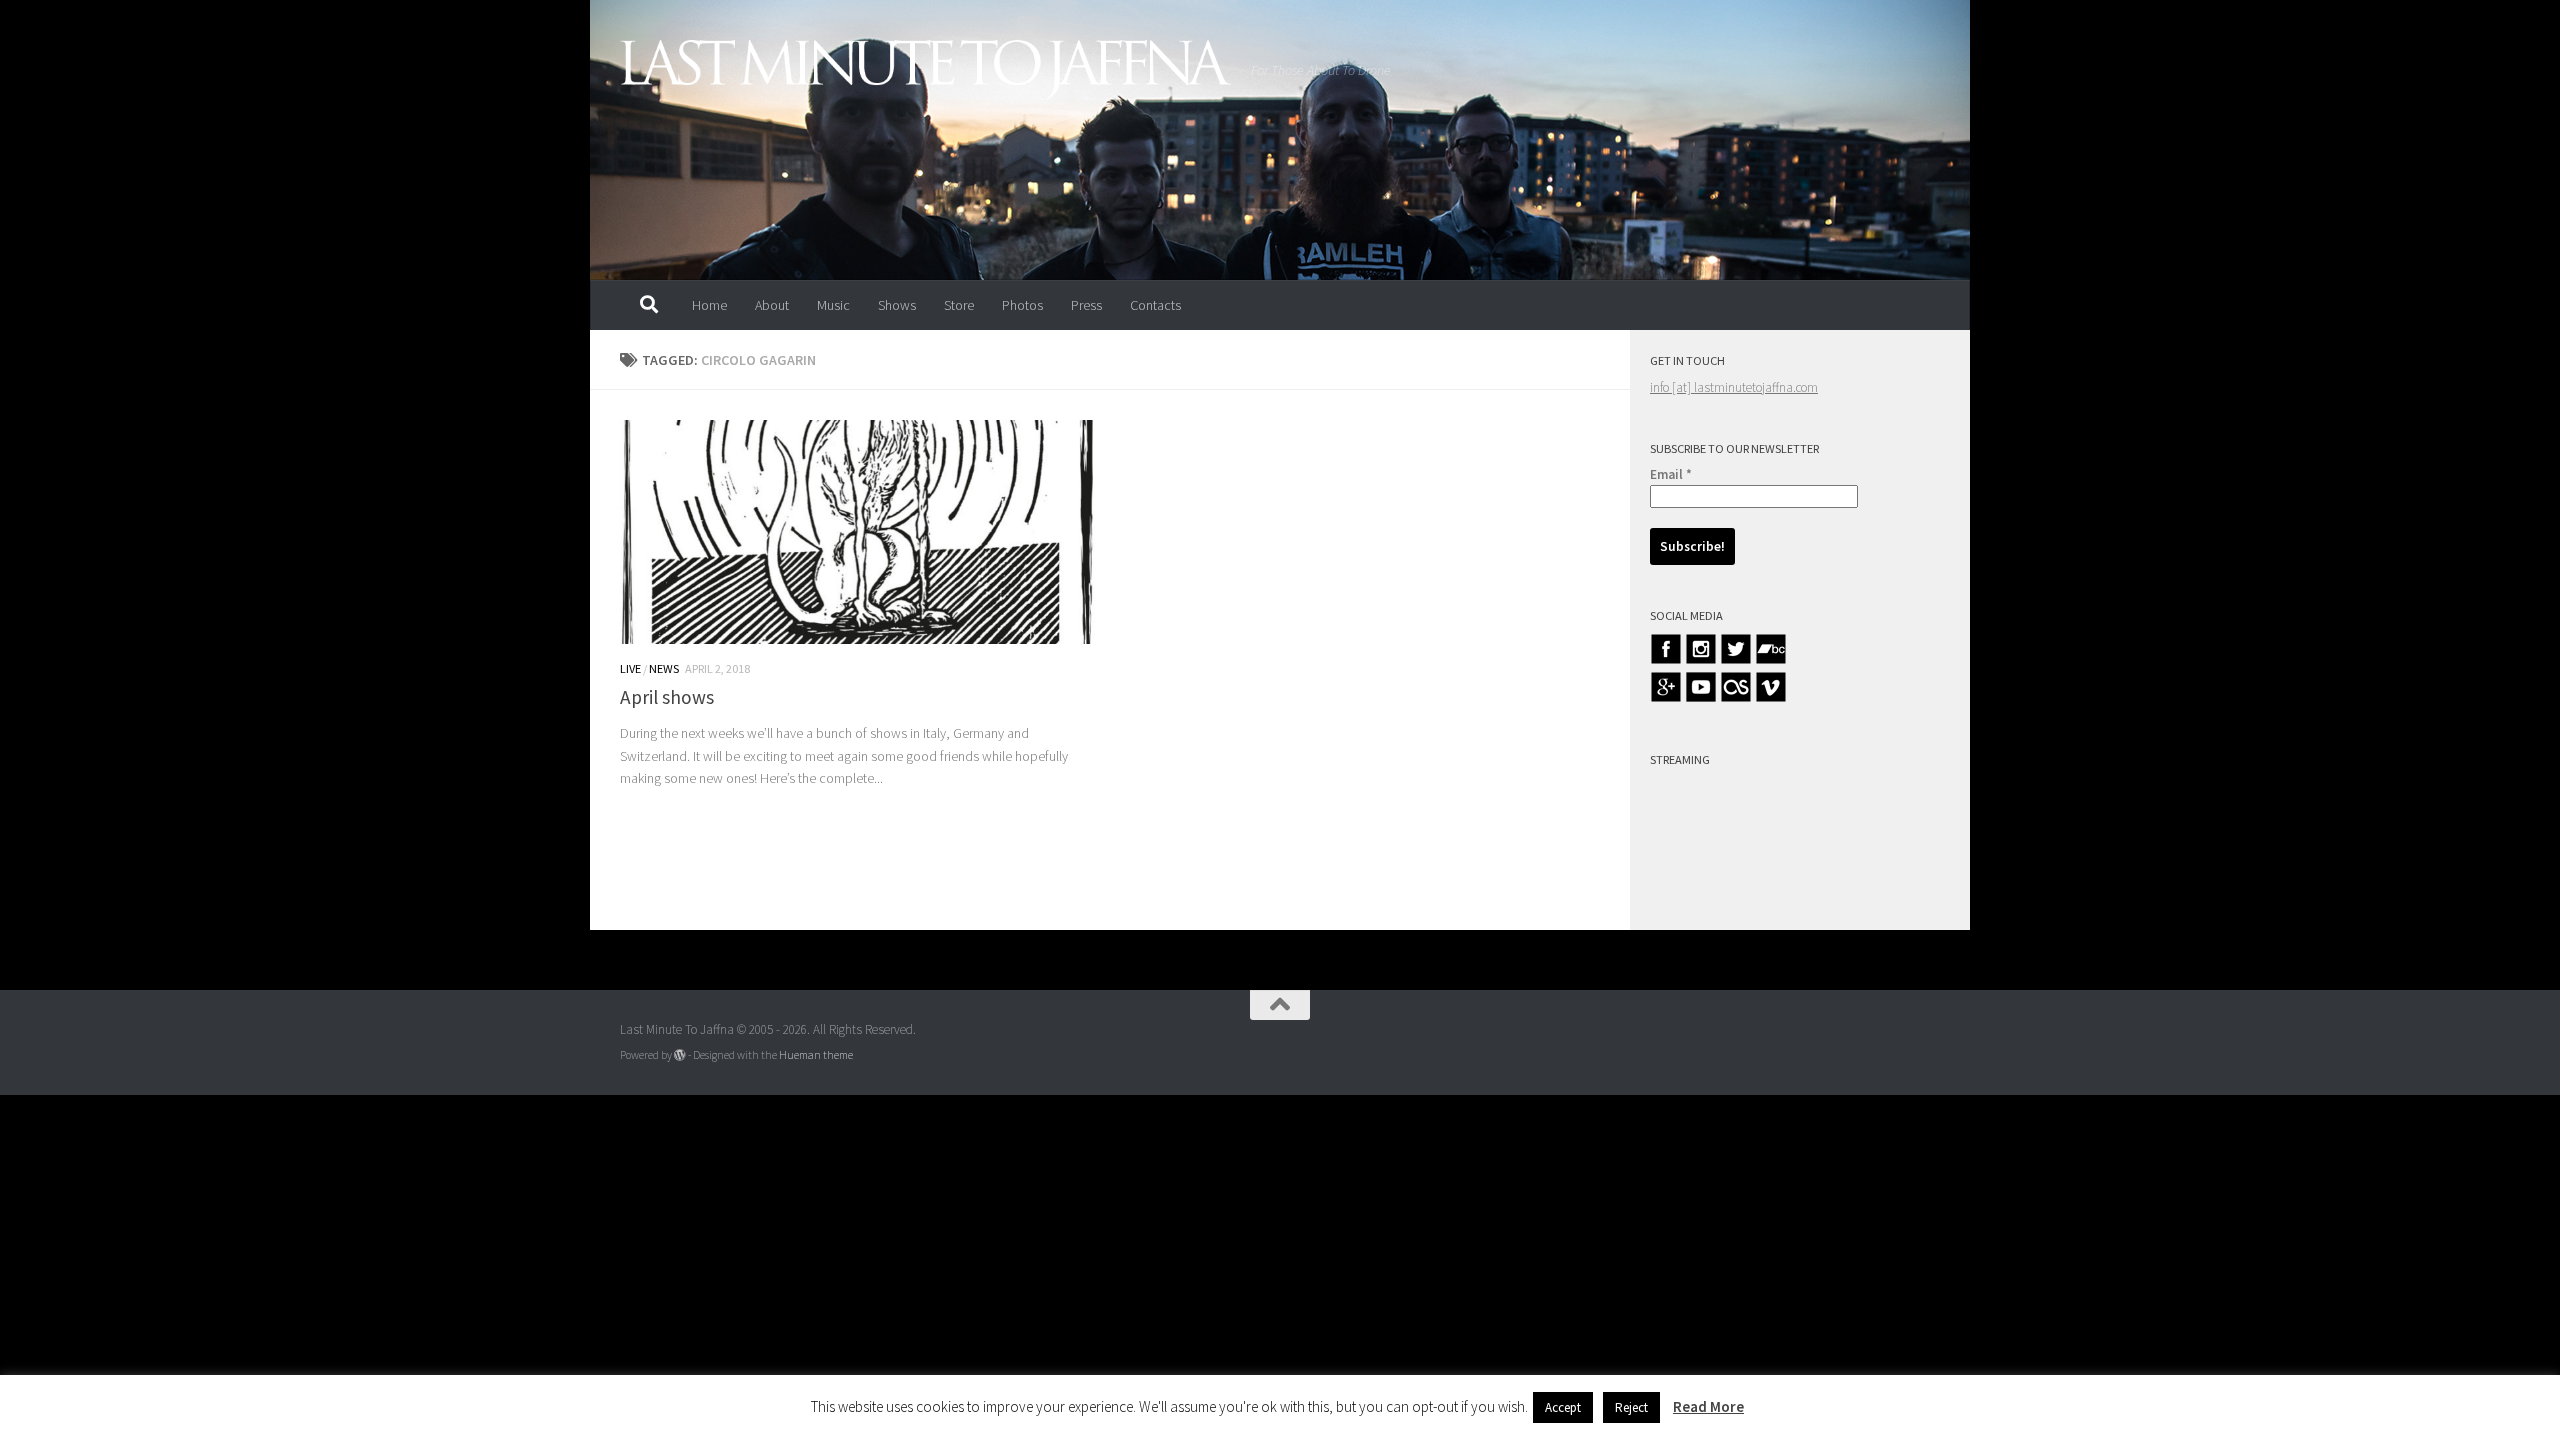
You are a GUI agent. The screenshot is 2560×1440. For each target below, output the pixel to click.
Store (959, 305)
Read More (1708, 1406)
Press (1086, 305)
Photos (1022, 305)
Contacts (1155, 305)
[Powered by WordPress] (680, 1055)
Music (833, 305)
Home (709, 305)
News (664, 668)
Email (1671, 474)
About (772, 305)
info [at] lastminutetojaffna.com (1734, 387)
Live (630, 668)
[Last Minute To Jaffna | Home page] (925, 70)
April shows (667, 697)
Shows (897, 305)
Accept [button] (1563, 1407)
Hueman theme (816, 1055)
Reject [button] (1631, 1407)
